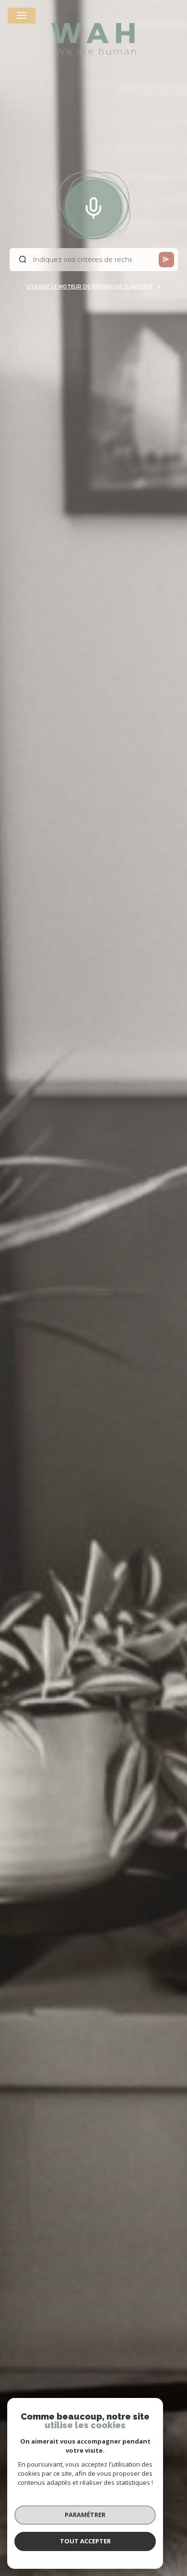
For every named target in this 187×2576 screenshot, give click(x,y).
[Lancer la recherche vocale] (93, 206)
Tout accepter (85, 2541)
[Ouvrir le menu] (22, 16)
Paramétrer (85, 2515)
